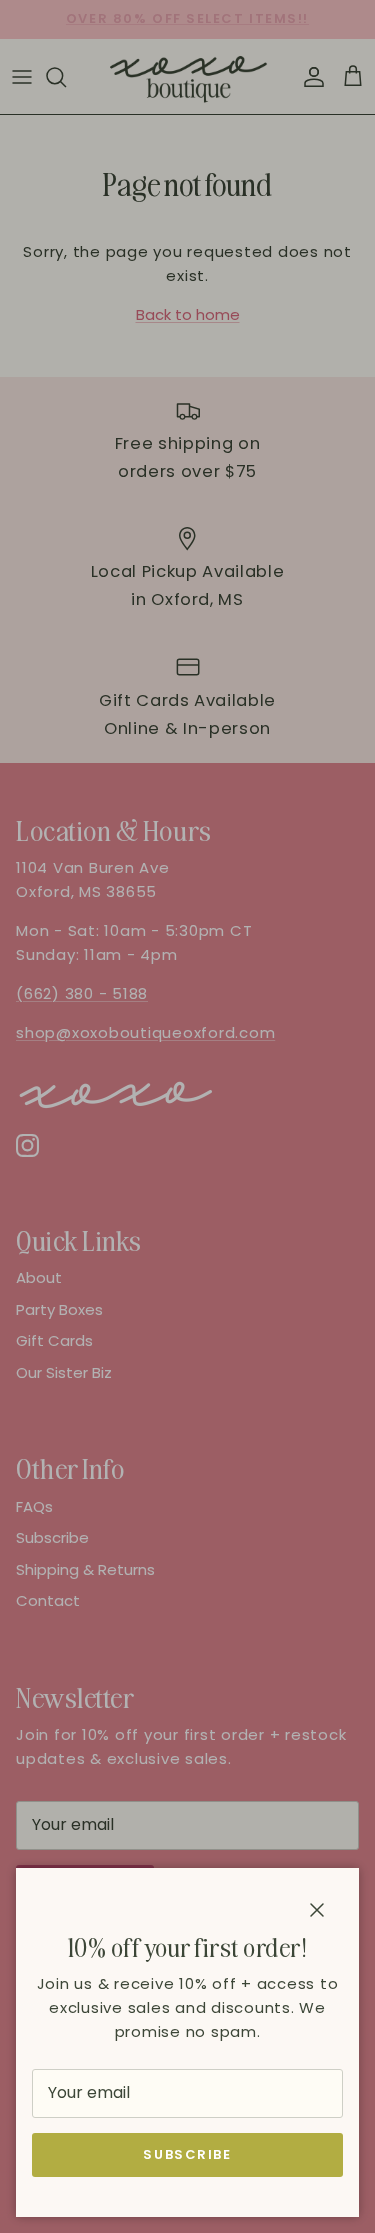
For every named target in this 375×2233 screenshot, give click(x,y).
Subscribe (187, 2154)
